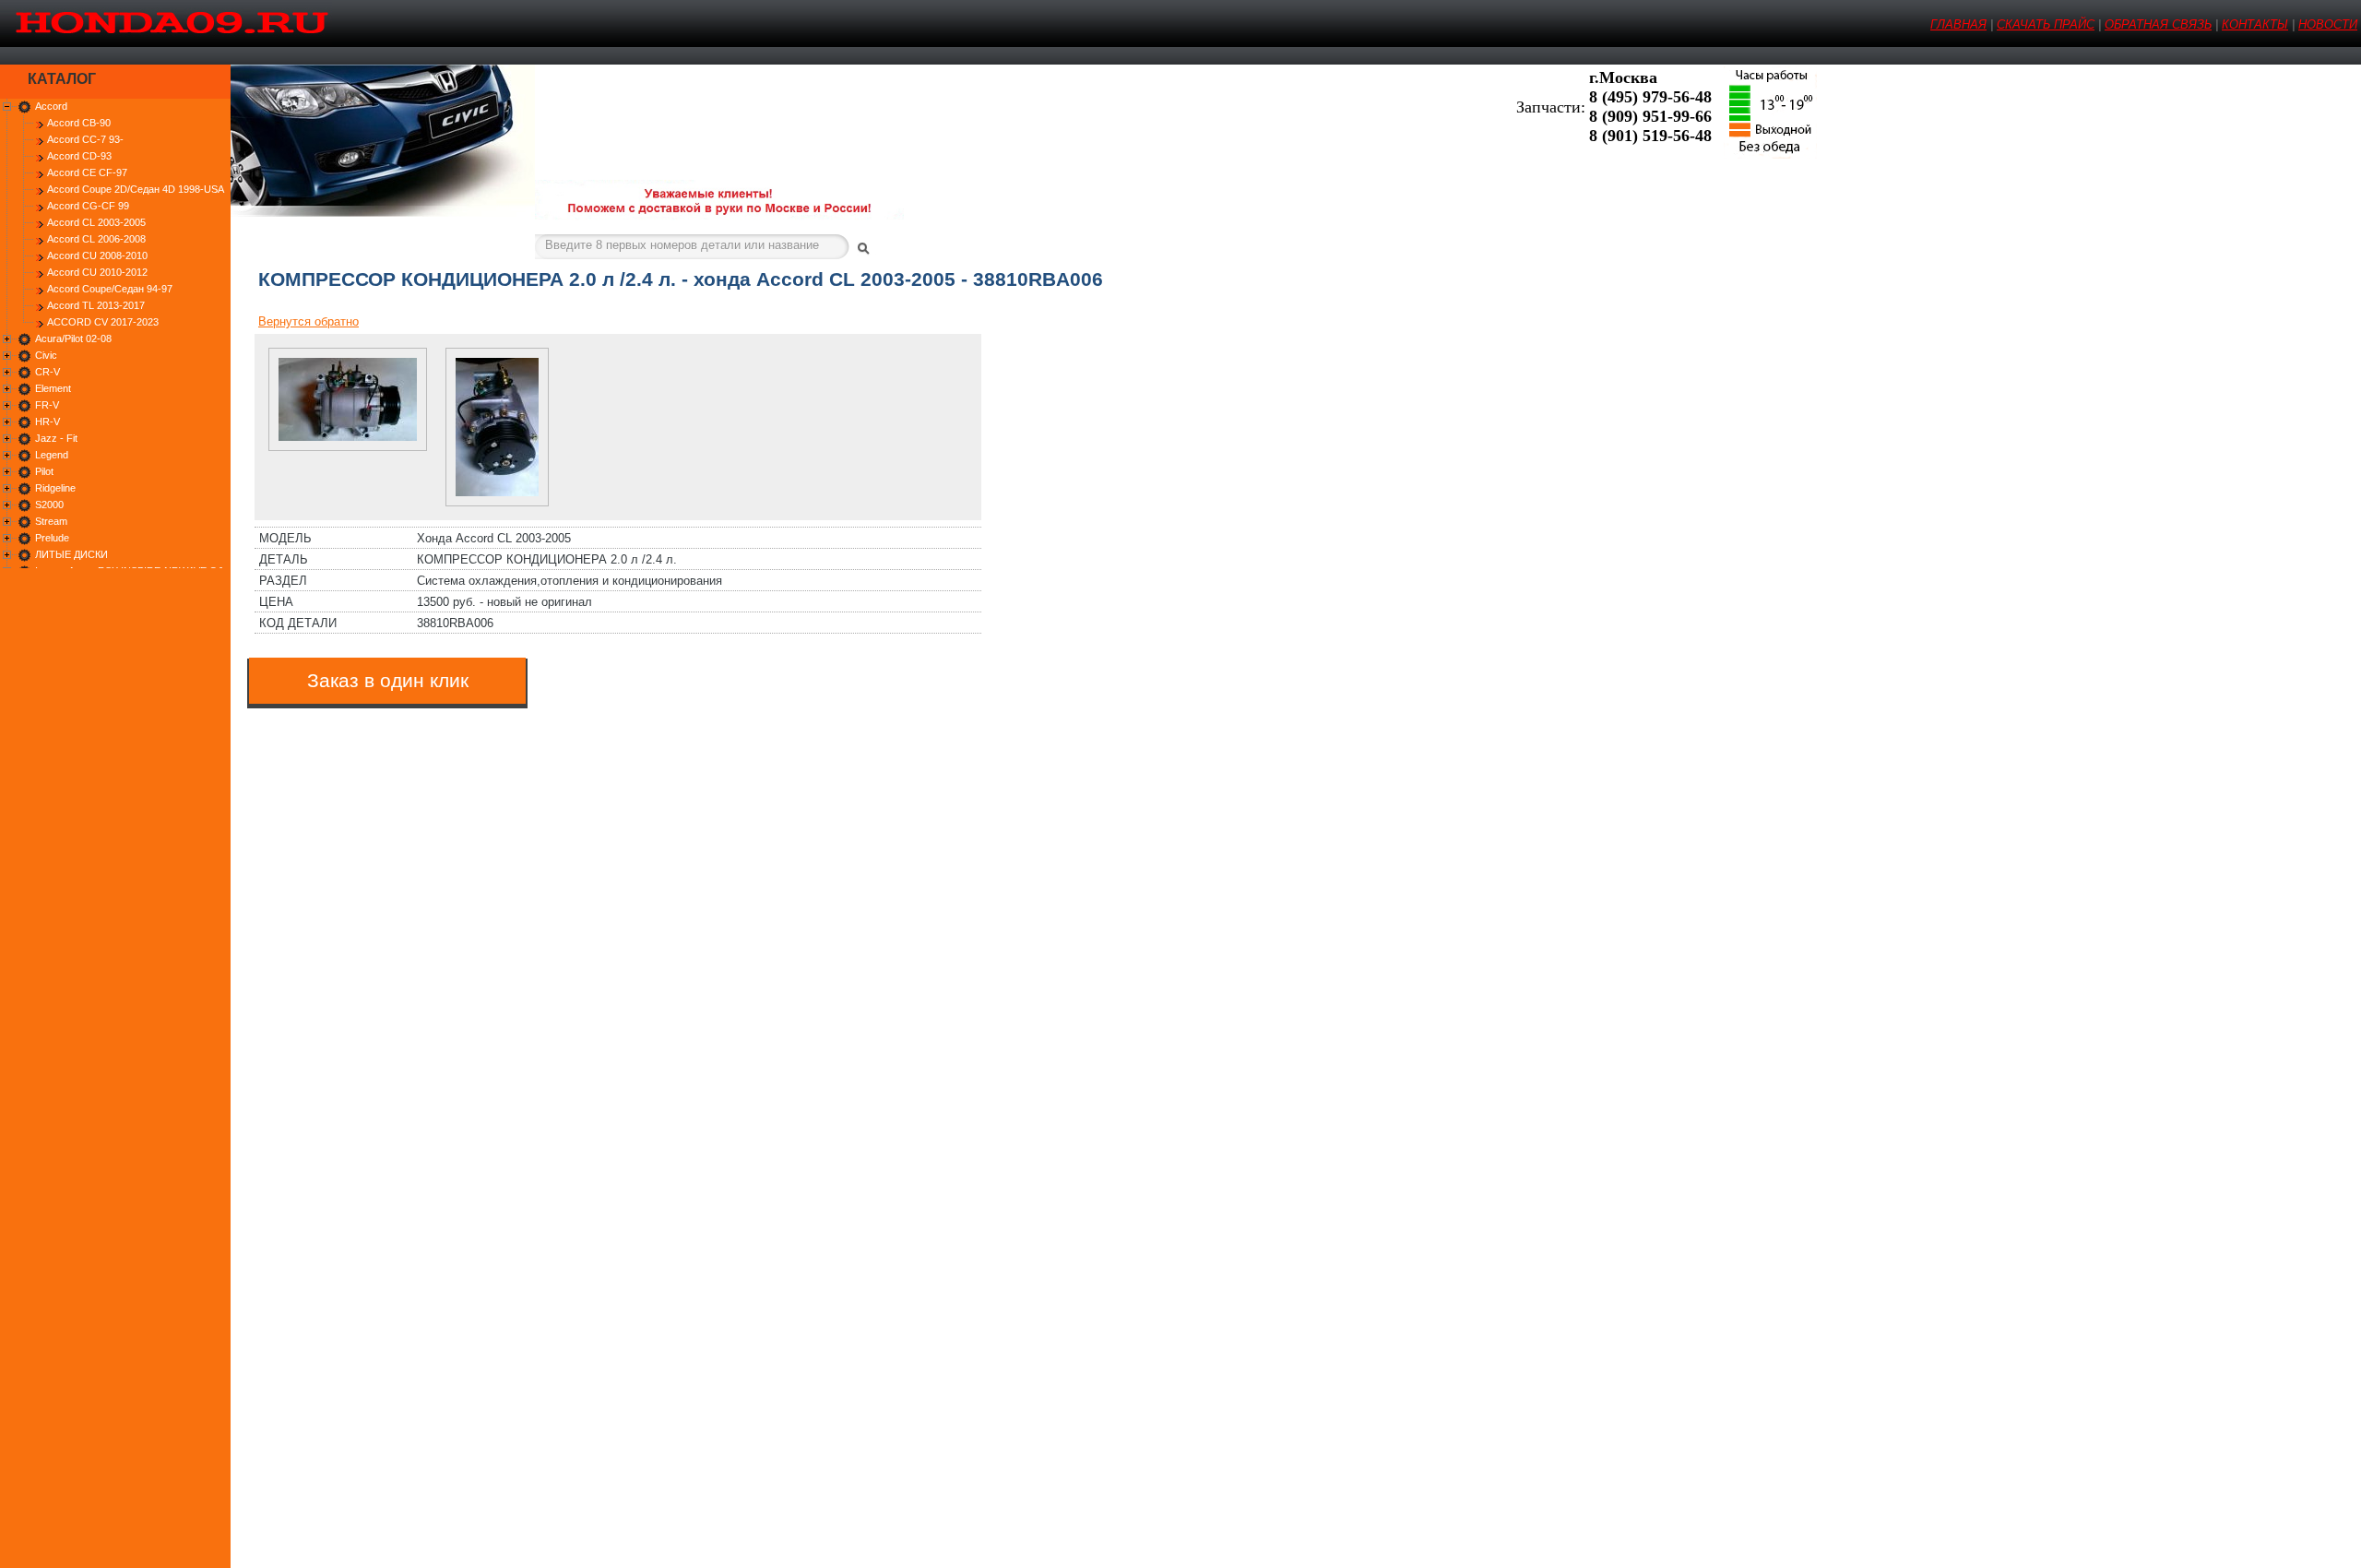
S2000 (49, 505)
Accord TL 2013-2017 (96, 305)
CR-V (47, 372)
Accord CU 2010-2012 (97, 272)
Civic (46, 355)
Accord (51, 106)
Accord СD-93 (79, 156)
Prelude (52, 538)
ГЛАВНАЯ (1958, 24)
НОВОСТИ (2328, 24)
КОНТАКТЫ (2255, 24)
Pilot (44, 471)
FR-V (47, 405)
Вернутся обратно (308, 321)
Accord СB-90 (79, 123)
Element (53, 388)
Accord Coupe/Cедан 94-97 (110, 289)
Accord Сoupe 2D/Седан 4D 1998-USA (136, 189)
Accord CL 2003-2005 (96, 222)
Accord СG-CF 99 (88, 206)
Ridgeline (55, 488)
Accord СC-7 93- (85, 139)
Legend (52, 455)
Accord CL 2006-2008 (96, 239)
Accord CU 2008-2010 (97, 255)
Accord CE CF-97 (87, 172)
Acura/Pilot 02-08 (73, 339)
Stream (51, 521)
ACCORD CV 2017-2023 (103, 322)
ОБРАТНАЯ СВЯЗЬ (2158, 24)
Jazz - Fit (56, 438)
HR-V (47, 422)
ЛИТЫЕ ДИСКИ (71, 554)
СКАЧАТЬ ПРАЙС (2046, 24)
